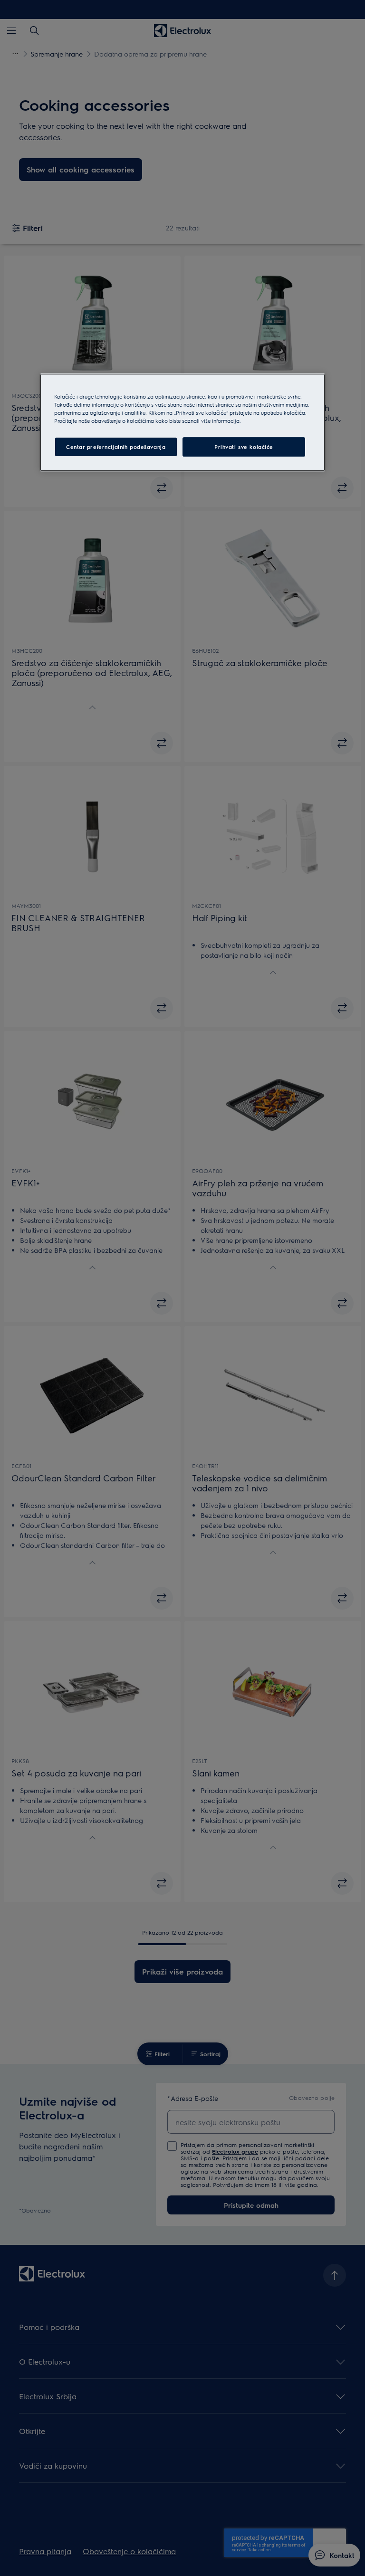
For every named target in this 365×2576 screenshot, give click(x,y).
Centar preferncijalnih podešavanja (116, 447)
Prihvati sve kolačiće (244, 447)
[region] (182, 422)
